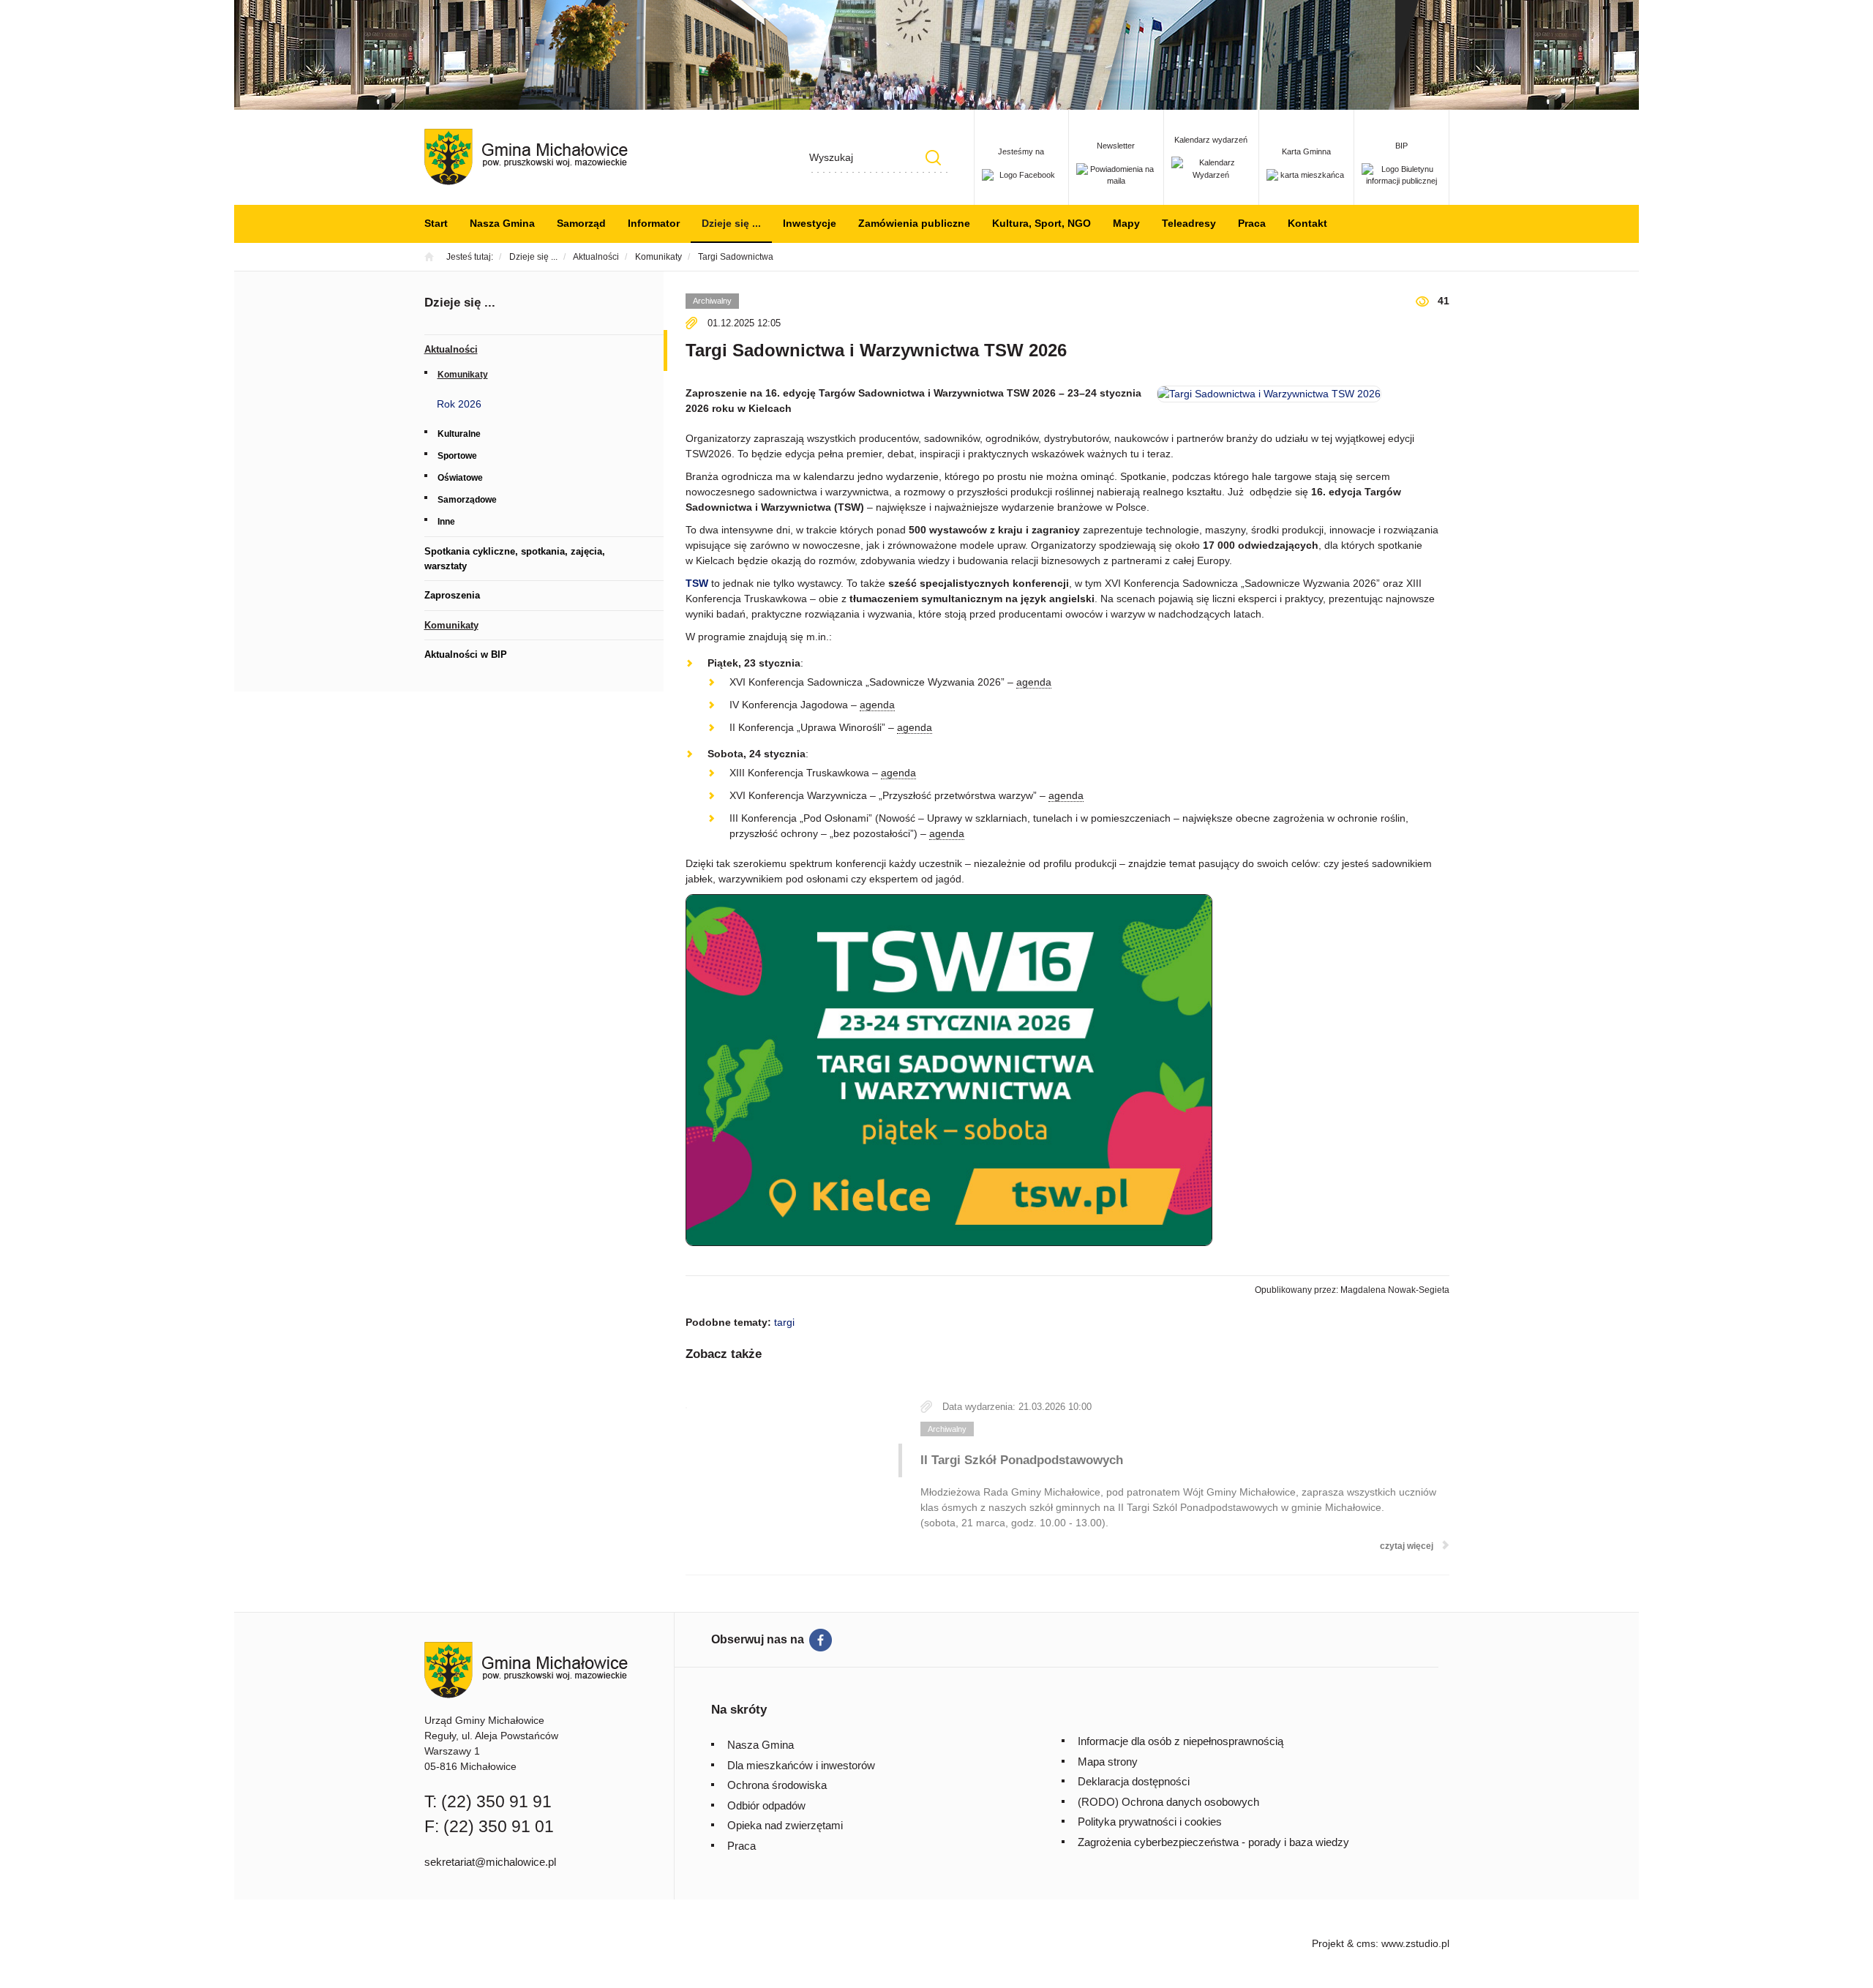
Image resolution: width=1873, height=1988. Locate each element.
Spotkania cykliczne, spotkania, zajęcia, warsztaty (515, 559)
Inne (446, 522)
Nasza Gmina (502, 223)
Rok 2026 (459, 404)
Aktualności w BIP (466, 654)
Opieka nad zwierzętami (785, 1825)
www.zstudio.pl (1415, 1943)
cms (1366, 1943)
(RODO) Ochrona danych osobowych (1168, 1802)
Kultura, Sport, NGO (1041, 223)
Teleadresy (1189, 223)
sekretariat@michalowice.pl (490, 1862)
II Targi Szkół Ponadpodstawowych (1022, 1460)
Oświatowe (460, 478)
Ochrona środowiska (777, 1785)
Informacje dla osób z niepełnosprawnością (1181, 1741)
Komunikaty (463, 375)
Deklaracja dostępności (1134, 1781)
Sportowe (457, 456)
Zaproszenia (452, 595)
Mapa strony (1108, 1762)
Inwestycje (810, 223)
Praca (1252, 223)
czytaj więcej (1407, 1546)
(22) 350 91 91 (496, 1801)
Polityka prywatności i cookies (1150, 1822)
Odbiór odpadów (766, 1805)
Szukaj (934, 158)
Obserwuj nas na (758, 1639)
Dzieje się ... (731, 223)
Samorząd (581, 223)
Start (436, 223)
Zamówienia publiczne (914, 223)
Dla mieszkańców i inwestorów (801, 1765)
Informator (654, 223)
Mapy (1126, 223)
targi (784, 1322)
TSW (697, 583)
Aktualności (451, 349)
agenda (1034, 682)
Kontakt (1307, 223)
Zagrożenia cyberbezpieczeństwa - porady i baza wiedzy (1213, 1842)
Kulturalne (459, 434)
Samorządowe (467, 500)
